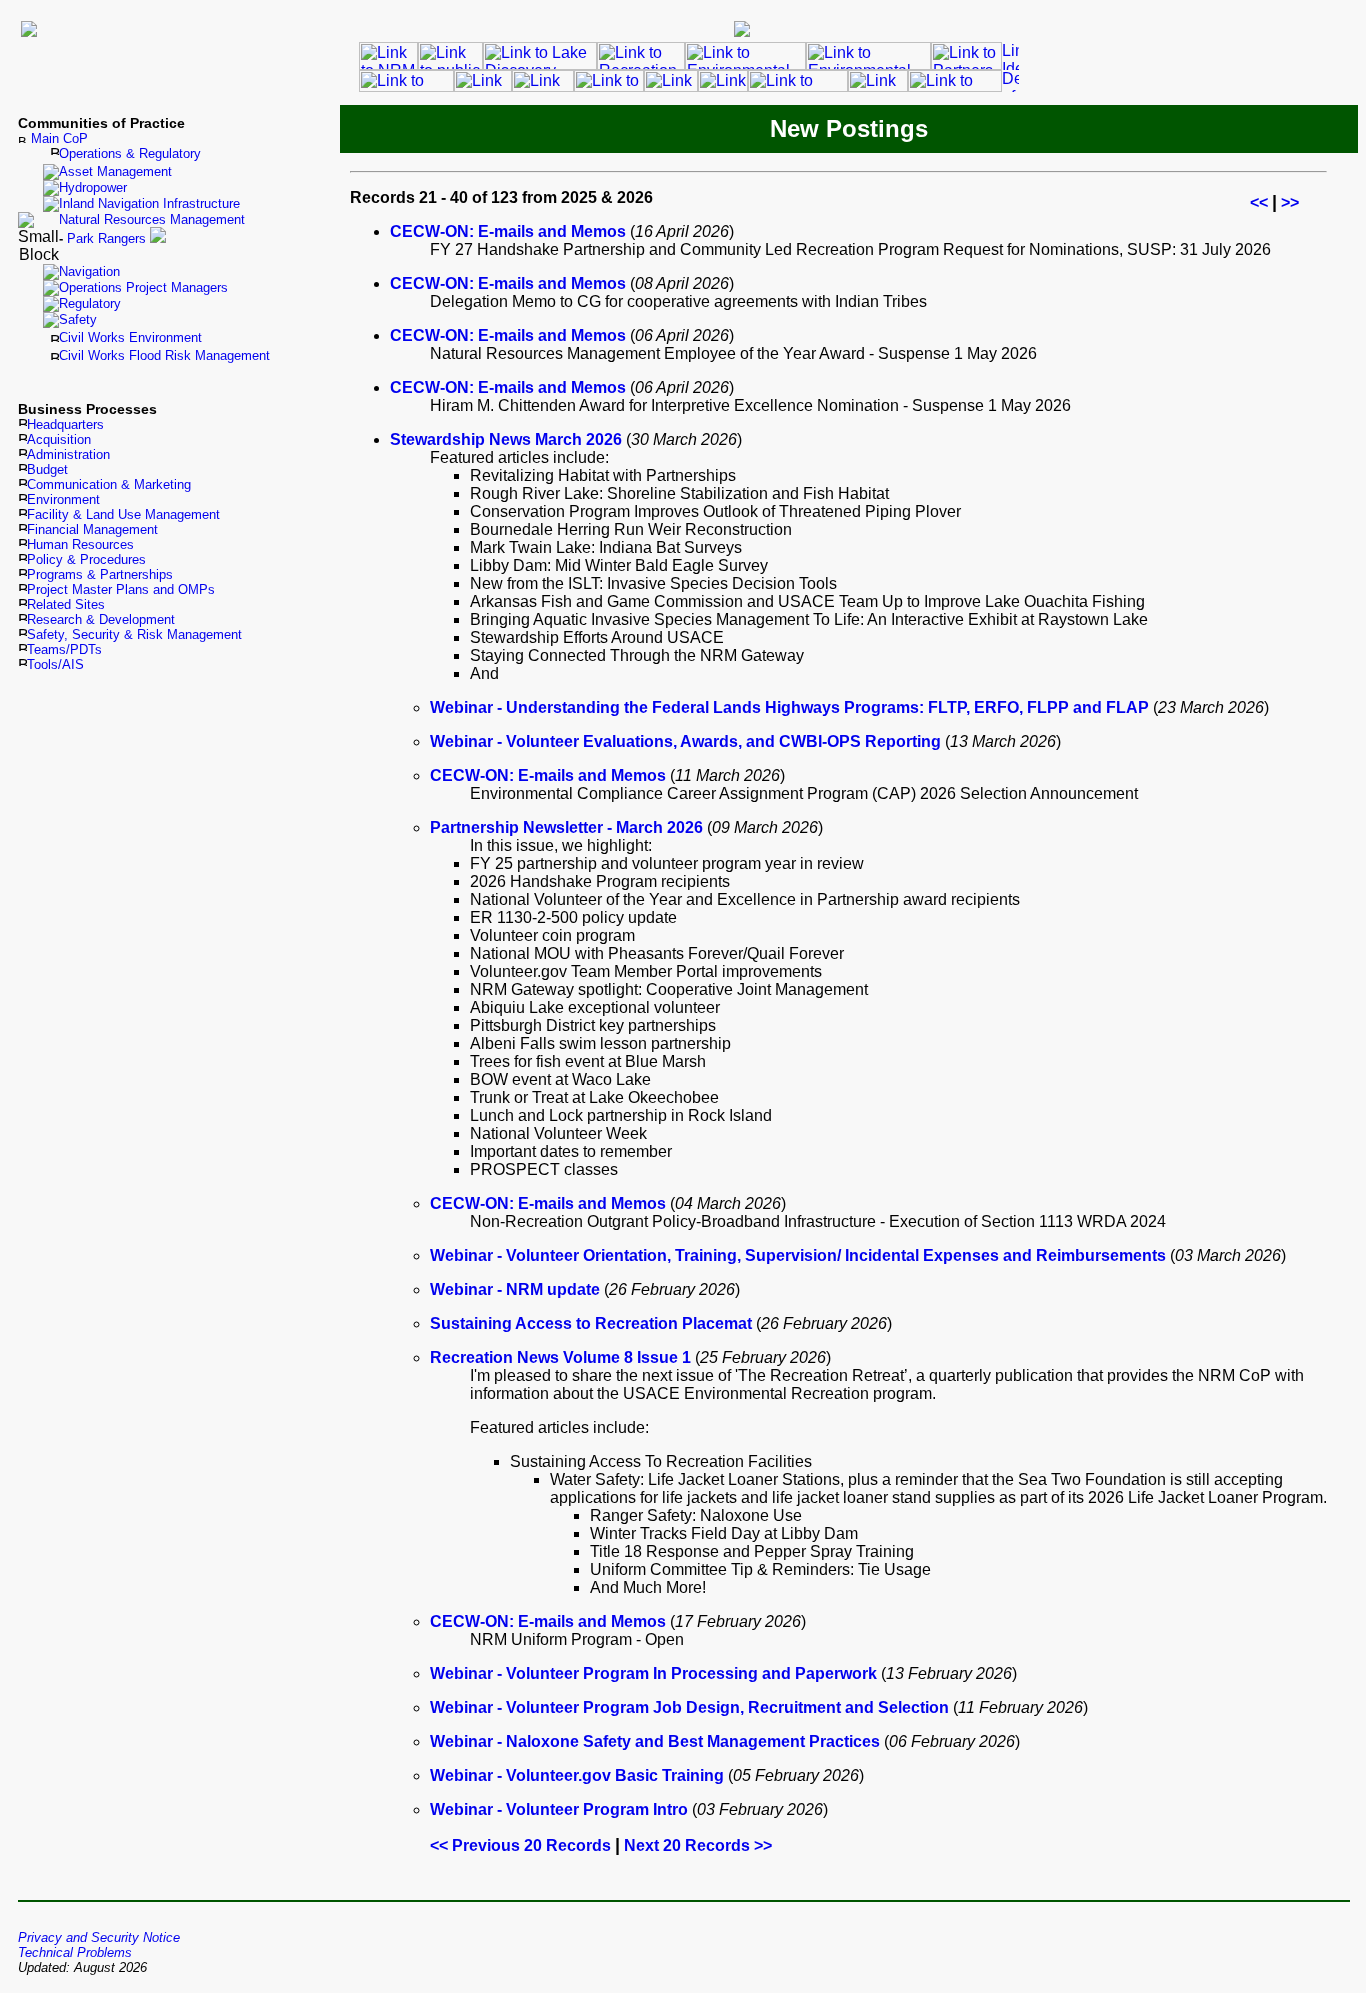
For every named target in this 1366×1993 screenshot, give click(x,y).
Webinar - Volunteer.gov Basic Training (577, 1775)
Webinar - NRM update (515, 1289)
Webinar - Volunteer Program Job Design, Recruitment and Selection (689, 1707)
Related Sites (66, 604)
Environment (63, 499)
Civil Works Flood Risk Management (164, 355)
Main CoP (59, 138)
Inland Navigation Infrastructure (149, 203)
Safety (78, 319)
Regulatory (90, 303)
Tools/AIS (55, 664)
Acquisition (59, 439)
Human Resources (80, 544)
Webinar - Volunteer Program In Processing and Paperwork (653, 1673)
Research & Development (101, 619)
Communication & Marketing (109, 484)
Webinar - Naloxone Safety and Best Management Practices (655, 1741)
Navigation (89, 271)
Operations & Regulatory (130, 153)
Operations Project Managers (143, 287)
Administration (68, 454)
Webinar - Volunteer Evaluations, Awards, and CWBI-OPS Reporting (685, 741)
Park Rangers (106, 238)
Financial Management (92, 529)
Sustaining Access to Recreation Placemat (591, 1323)
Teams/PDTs (64, 649)
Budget (47, 469)
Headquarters (65, 424)
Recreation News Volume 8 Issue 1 (560, 1357)
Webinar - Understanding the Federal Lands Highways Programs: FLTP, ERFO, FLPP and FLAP (789, 707)
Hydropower (93, 187)
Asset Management (115, 171)
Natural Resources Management (152, 219)
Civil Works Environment (130, 337)
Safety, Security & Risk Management (134, 634)
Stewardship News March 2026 (506, 439)
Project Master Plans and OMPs (121, 589)
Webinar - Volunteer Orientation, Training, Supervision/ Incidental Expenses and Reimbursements (798, 1255)
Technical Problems (75, 1952)
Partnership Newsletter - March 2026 (566, 827)
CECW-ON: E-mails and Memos (508, 231)
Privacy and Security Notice (99, 1937)
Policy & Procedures (86, 559)
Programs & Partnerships (100, 574)
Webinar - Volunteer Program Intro (559, 1809)
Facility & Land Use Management (123, 514)
